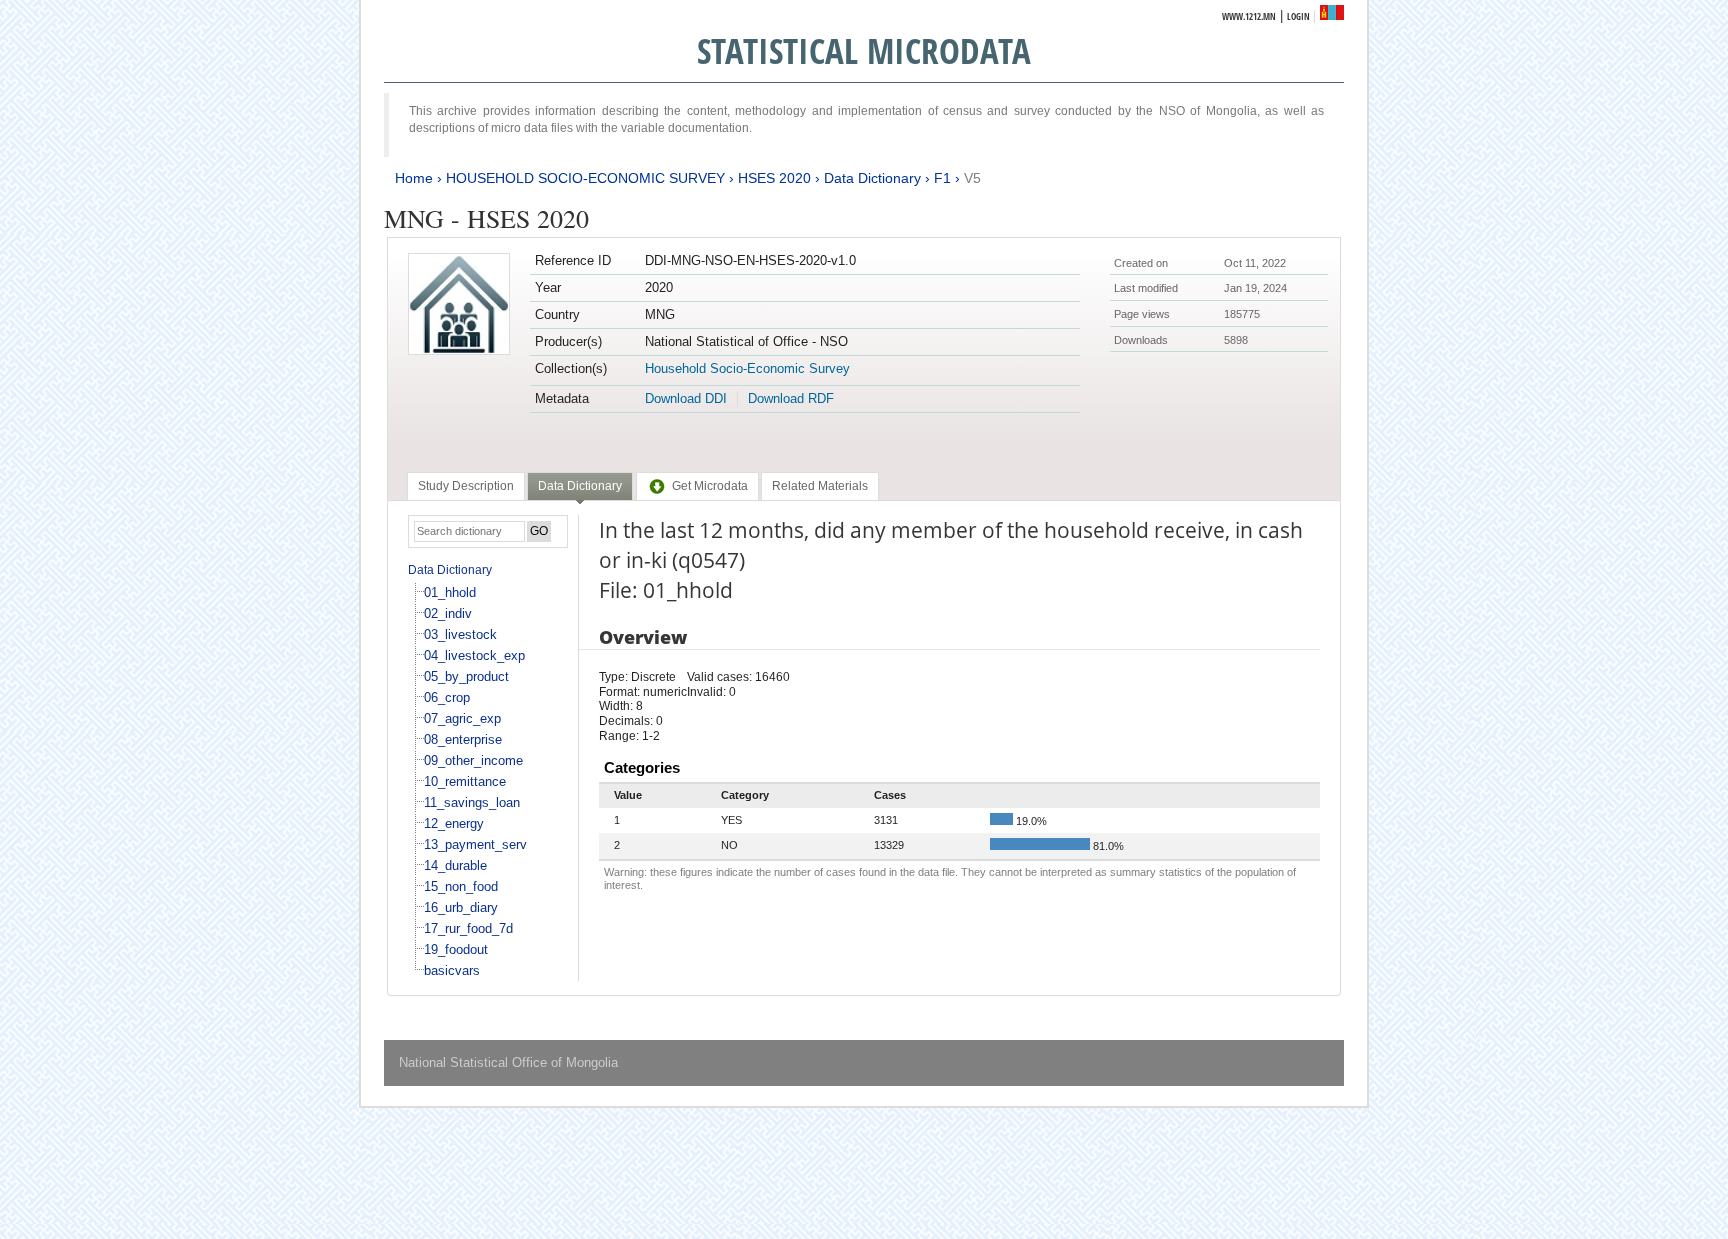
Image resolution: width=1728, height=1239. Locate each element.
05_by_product (466, 676)
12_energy (454, 823)
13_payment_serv (475, 844)
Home (414, 178)
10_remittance (465, 781)
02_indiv (448, 613)
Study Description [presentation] (466, 486)
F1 (942, 178)
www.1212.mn (1249, 16)
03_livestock (460, 634)
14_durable (455, 865)
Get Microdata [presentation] (710, 486)
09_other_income (473, 760)
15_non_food (461, 886)
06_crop (447, 697)
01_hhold (450, 592)
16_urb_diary (461, 907)
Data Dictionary (872, 178)
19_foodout (456, 949)
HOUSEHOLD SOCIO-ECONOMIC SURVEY (585, 178)
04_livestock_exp (474, 655)
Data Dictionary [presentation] (580, 486)
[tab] (466, 486)
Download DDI (686, 398)
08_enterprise (463, 739)
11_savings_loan (472, 802)
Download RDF (791, 398)
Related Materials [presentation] (820, 486)
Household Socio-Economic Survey (747, 368)
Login (1298, 16)
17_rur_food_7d (468, 928)
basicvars (452, 970)
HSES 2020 (774, 178)
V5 (972, 178)
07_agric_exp (462, 718)
